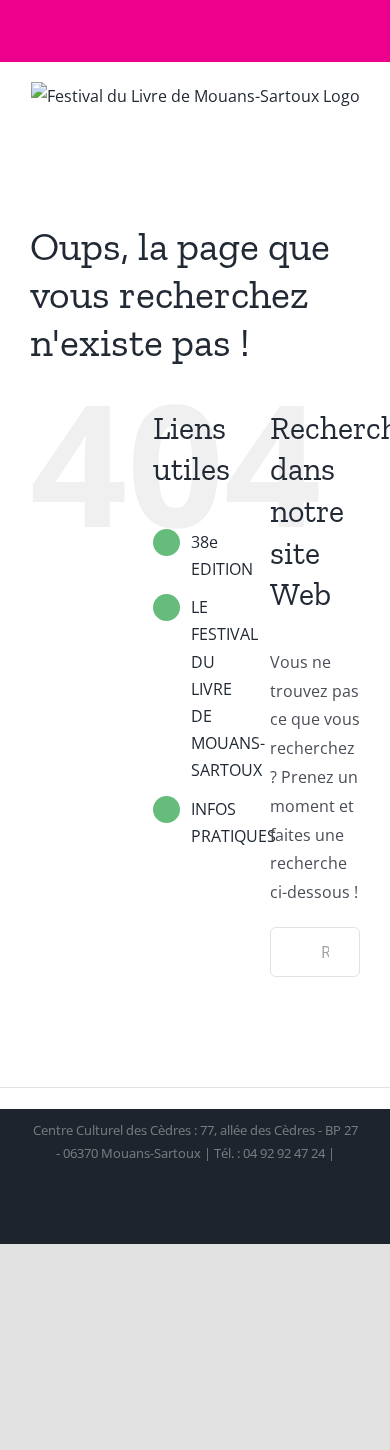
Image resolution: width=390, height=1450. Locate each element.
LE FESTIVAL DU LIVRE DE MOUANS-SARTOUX (228, 688)
